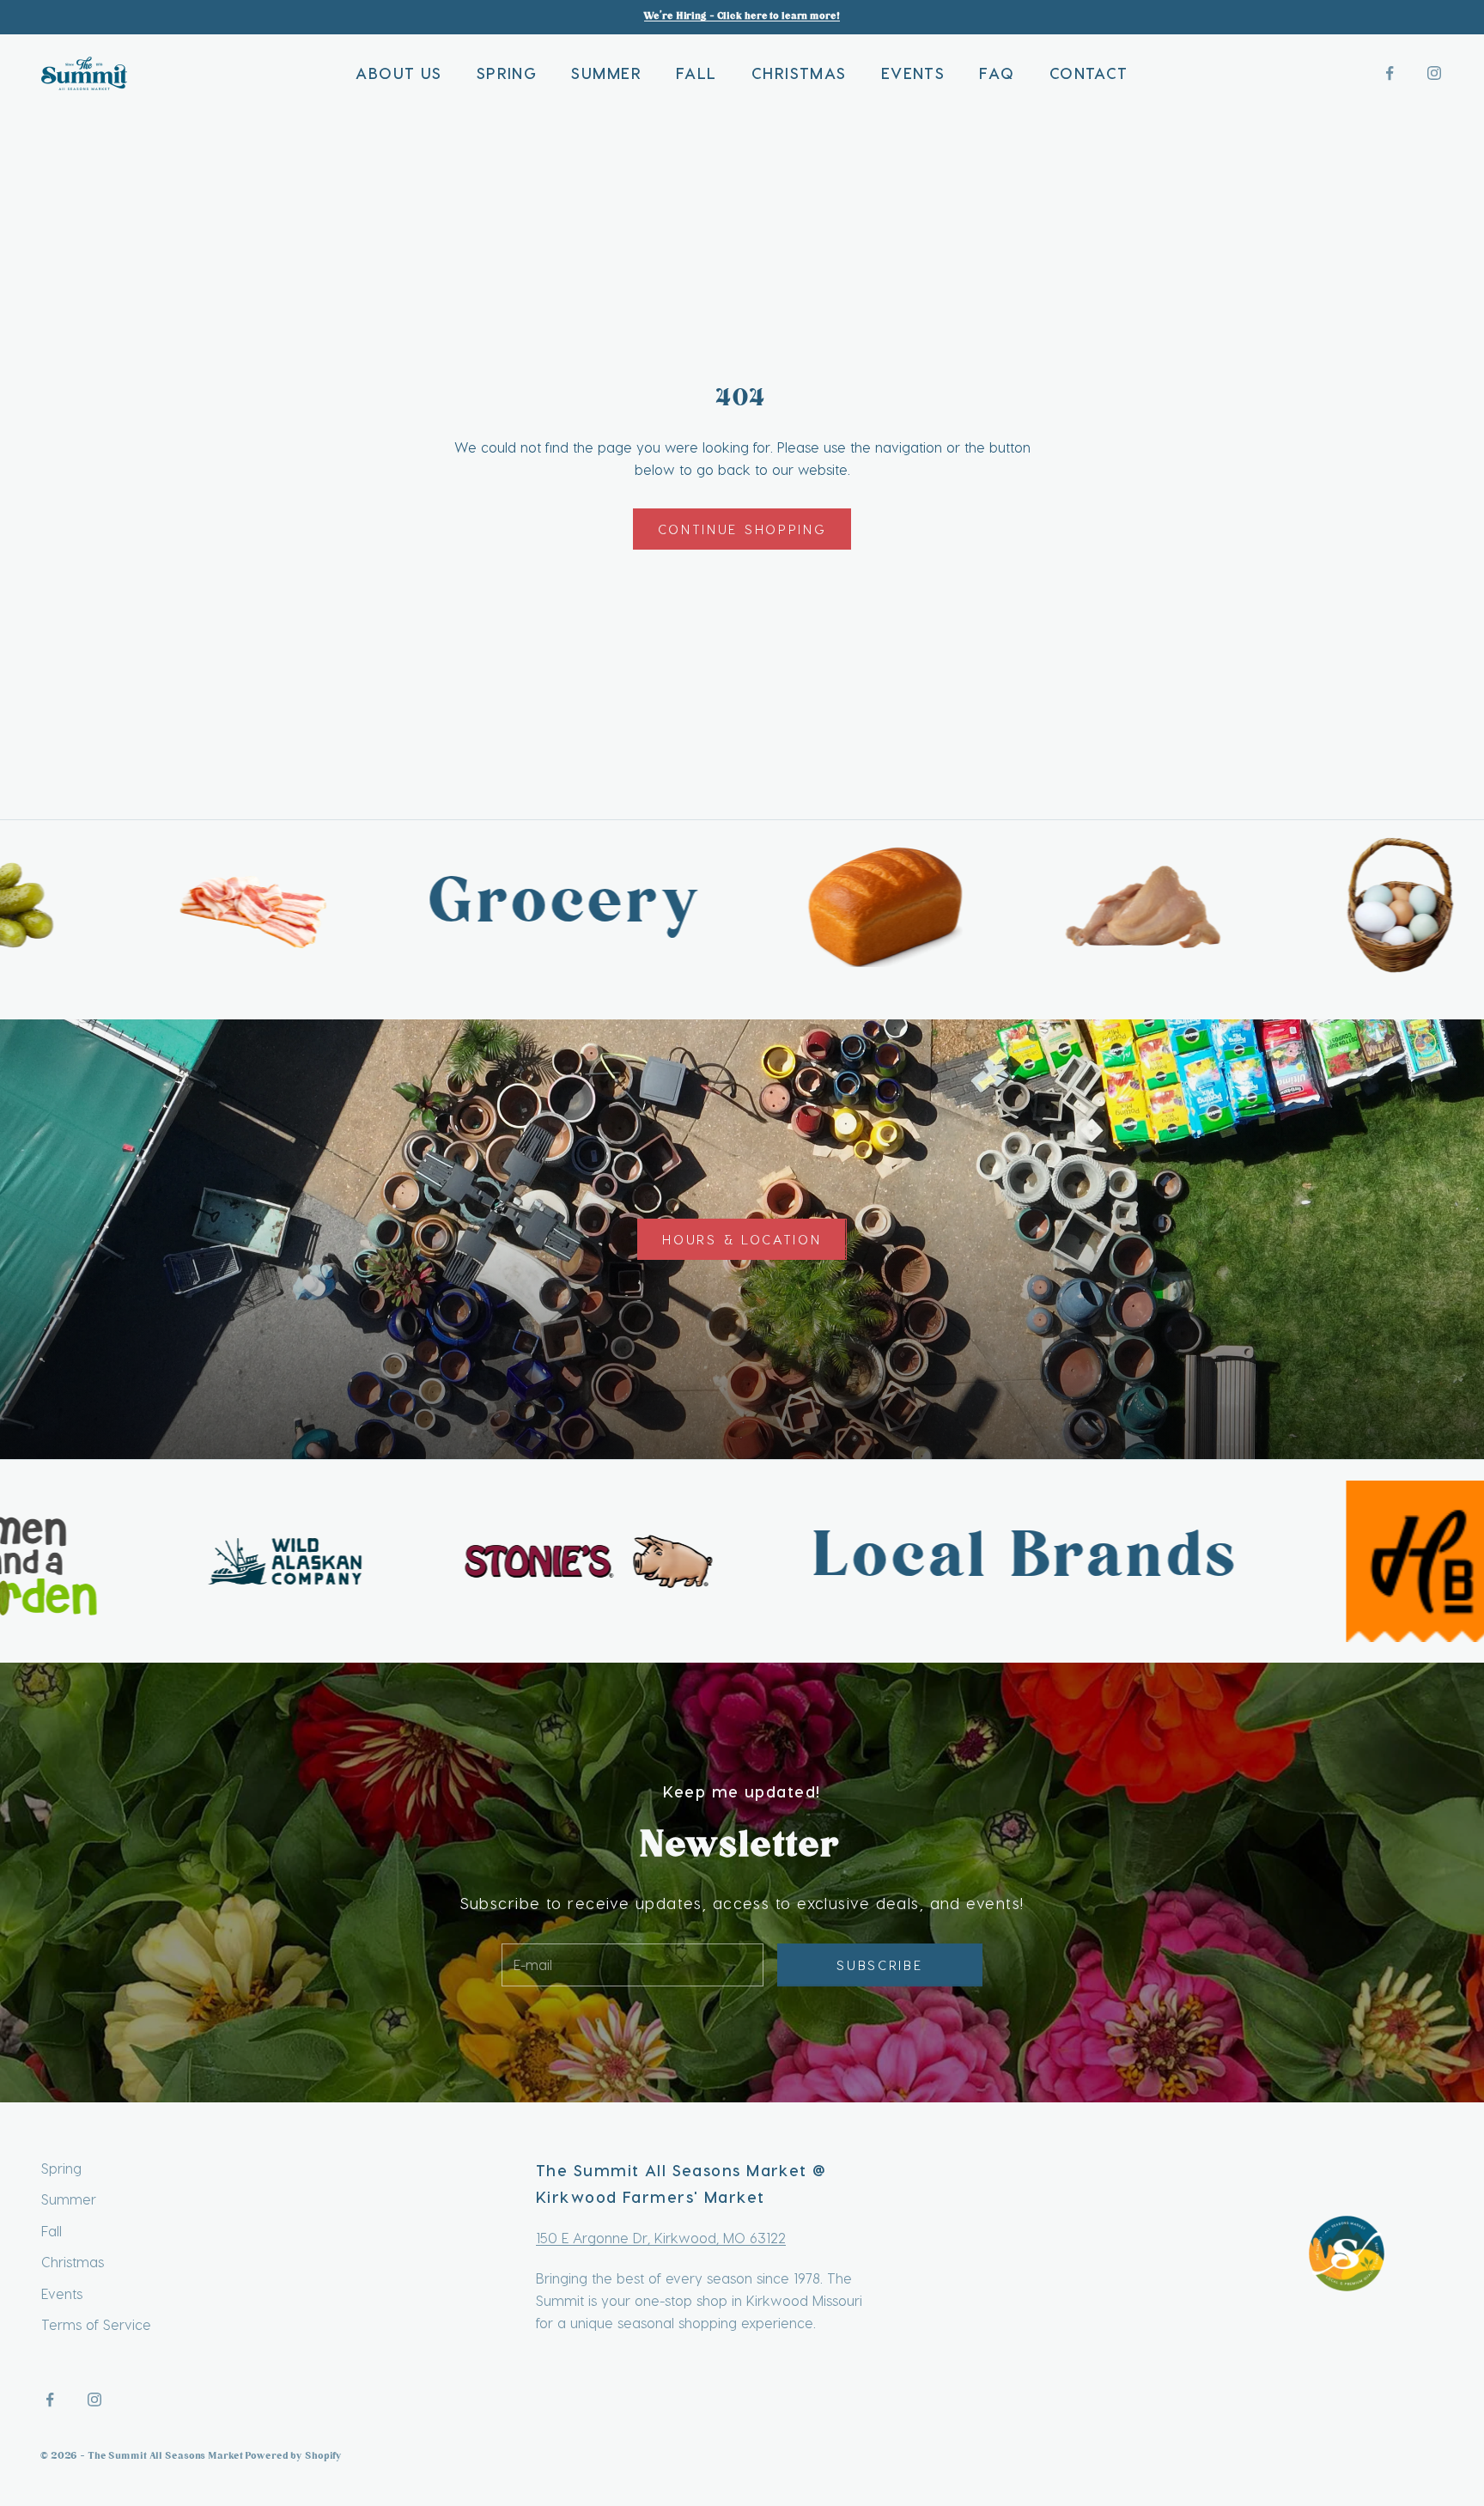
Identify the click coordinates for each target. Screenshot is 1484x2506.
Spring (61, 2168)
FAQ (997, 73)
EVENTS (913, 73)
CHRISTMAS (799, 73)
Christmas (73, 2262)
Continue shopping (742, 529)
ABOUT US (399, 73)
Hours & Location (742, 1239)
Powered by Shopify (294, 2457)
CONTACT (1089, 73)
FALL (696, 73)
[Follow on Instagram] (1434, 73)
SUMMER (606, 73)
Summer (69, 2199)
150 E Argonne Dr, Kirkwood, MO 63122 (661, 2238)
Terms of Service (96, 2324)
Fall (52, 2231)
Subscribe (879, 1965)
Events (62, 2293)
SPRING (507, 73)
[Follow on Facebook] (1390, 73)
